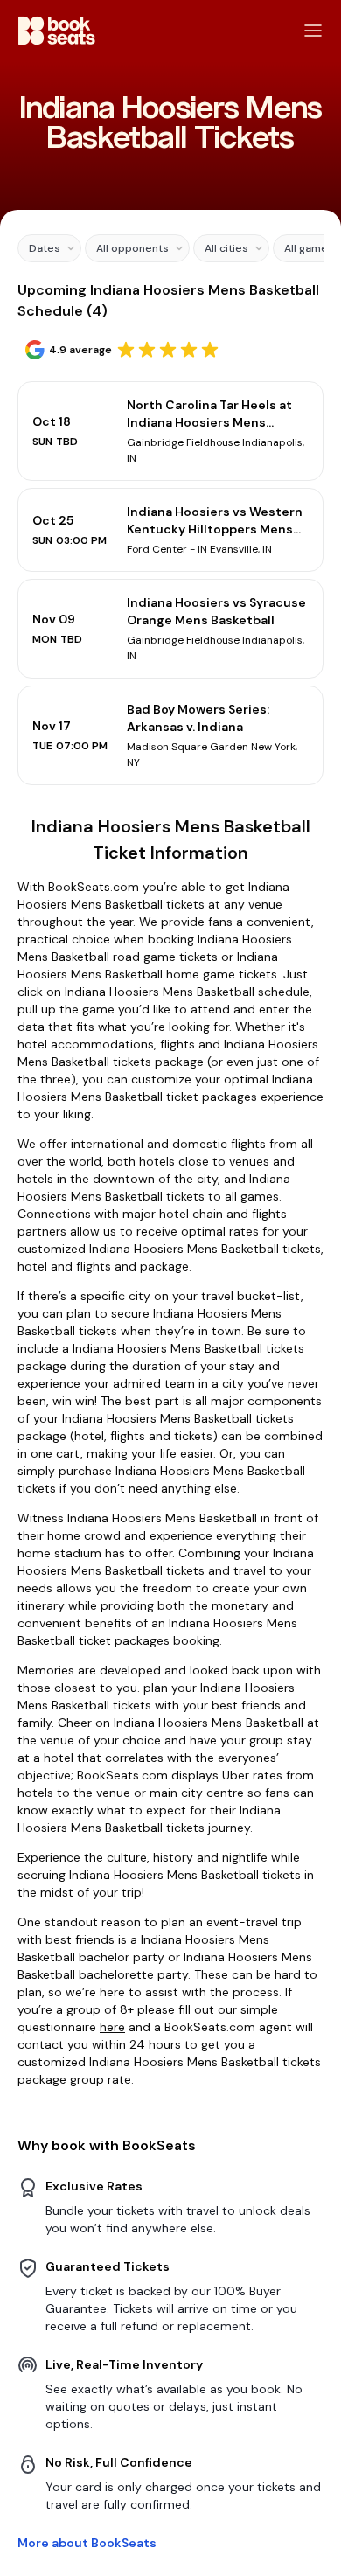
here (112, 2027)
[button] (49, 248)
